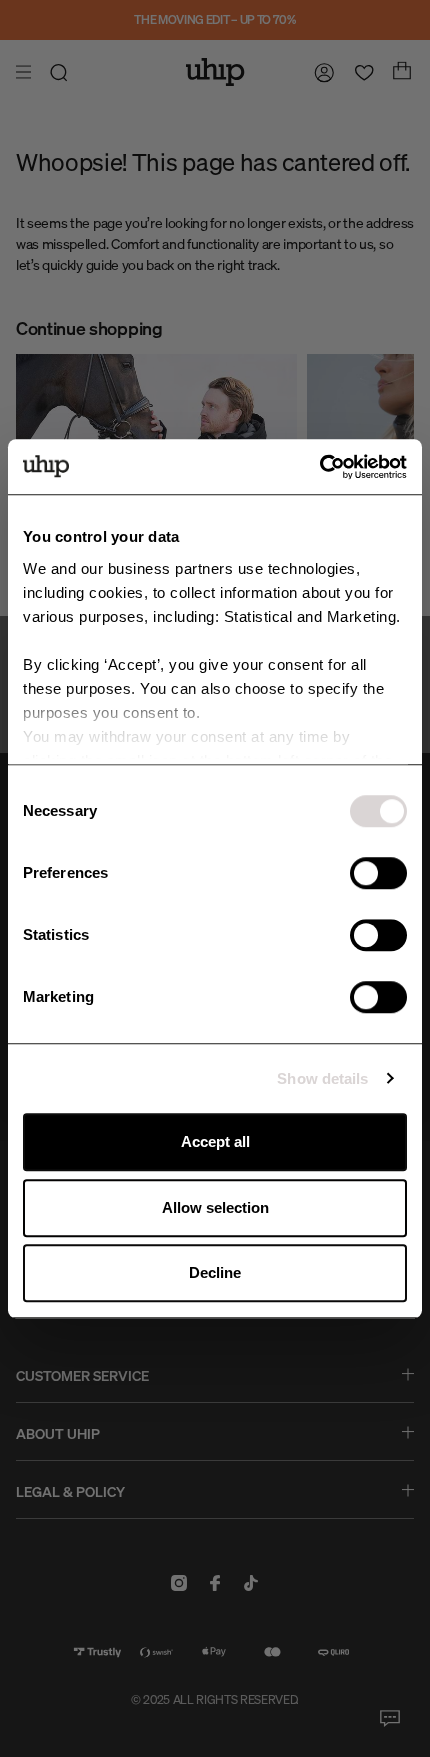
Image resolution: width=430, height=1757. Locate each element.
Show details (322, 1078)
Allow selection (215, 1207)
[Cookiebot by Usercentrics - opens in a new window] (319, 467)
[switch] (378, 873)
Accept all (215, 1141)
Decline (215, 1272)
